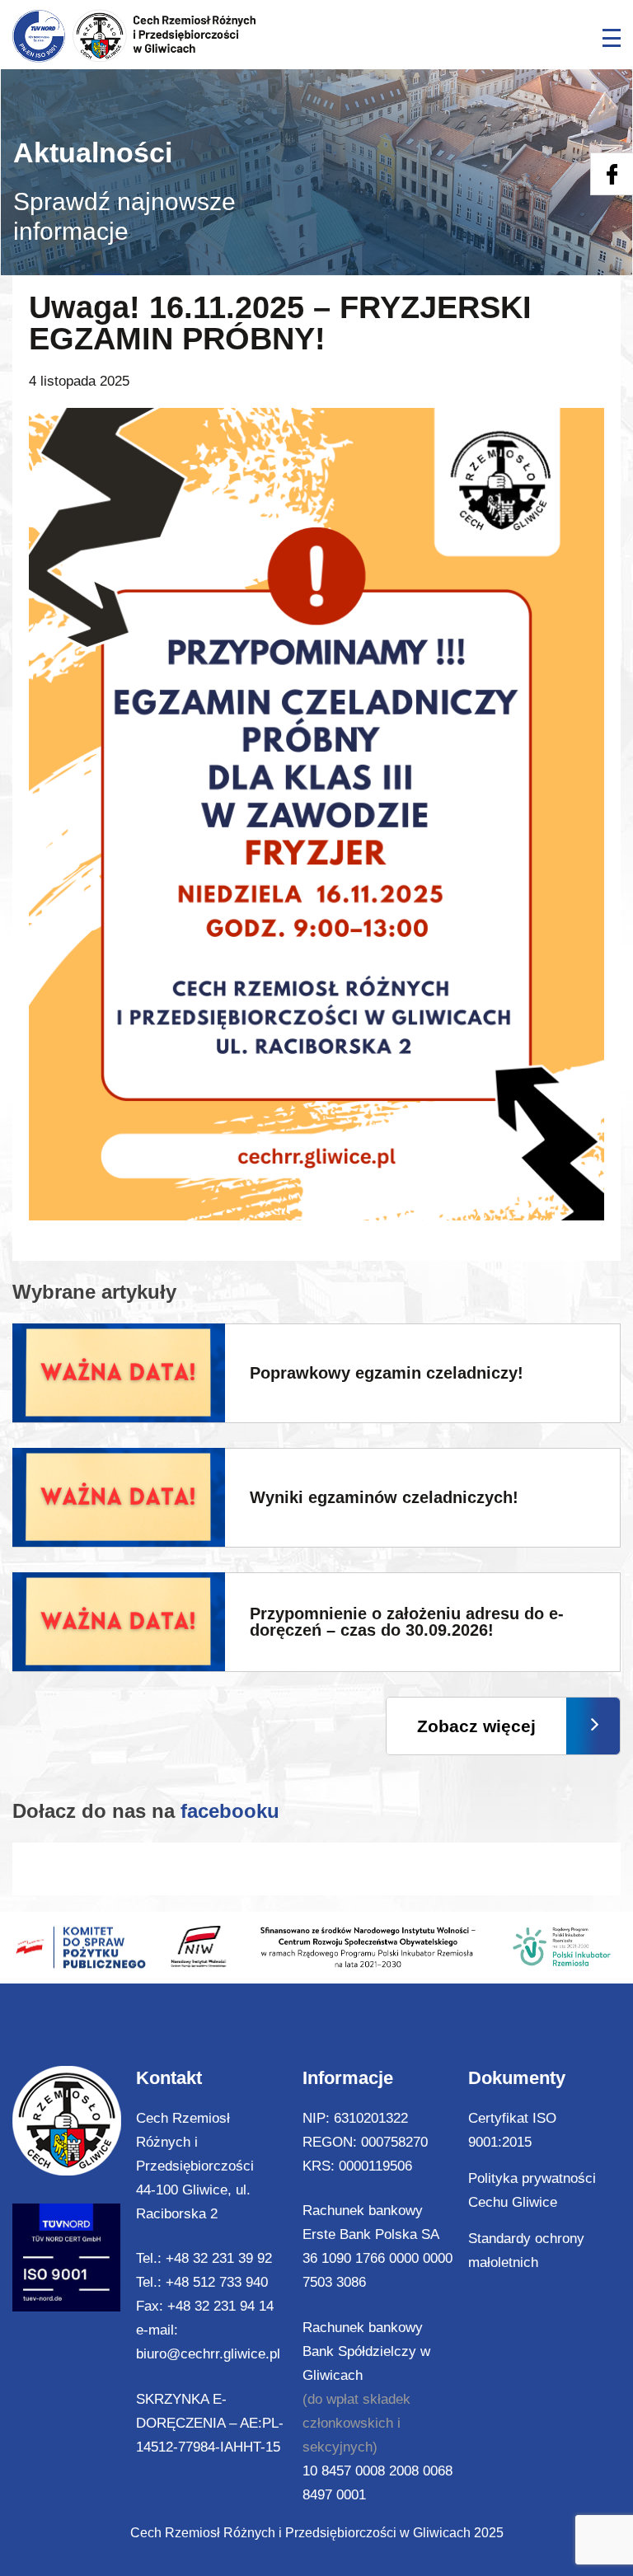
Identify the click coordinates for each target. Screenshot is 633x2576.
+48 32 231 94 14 (220, 2306)
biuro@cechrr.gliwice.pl (208, 2354)
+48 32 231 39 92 (219, 2258)
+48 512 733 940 (217, 2282)
